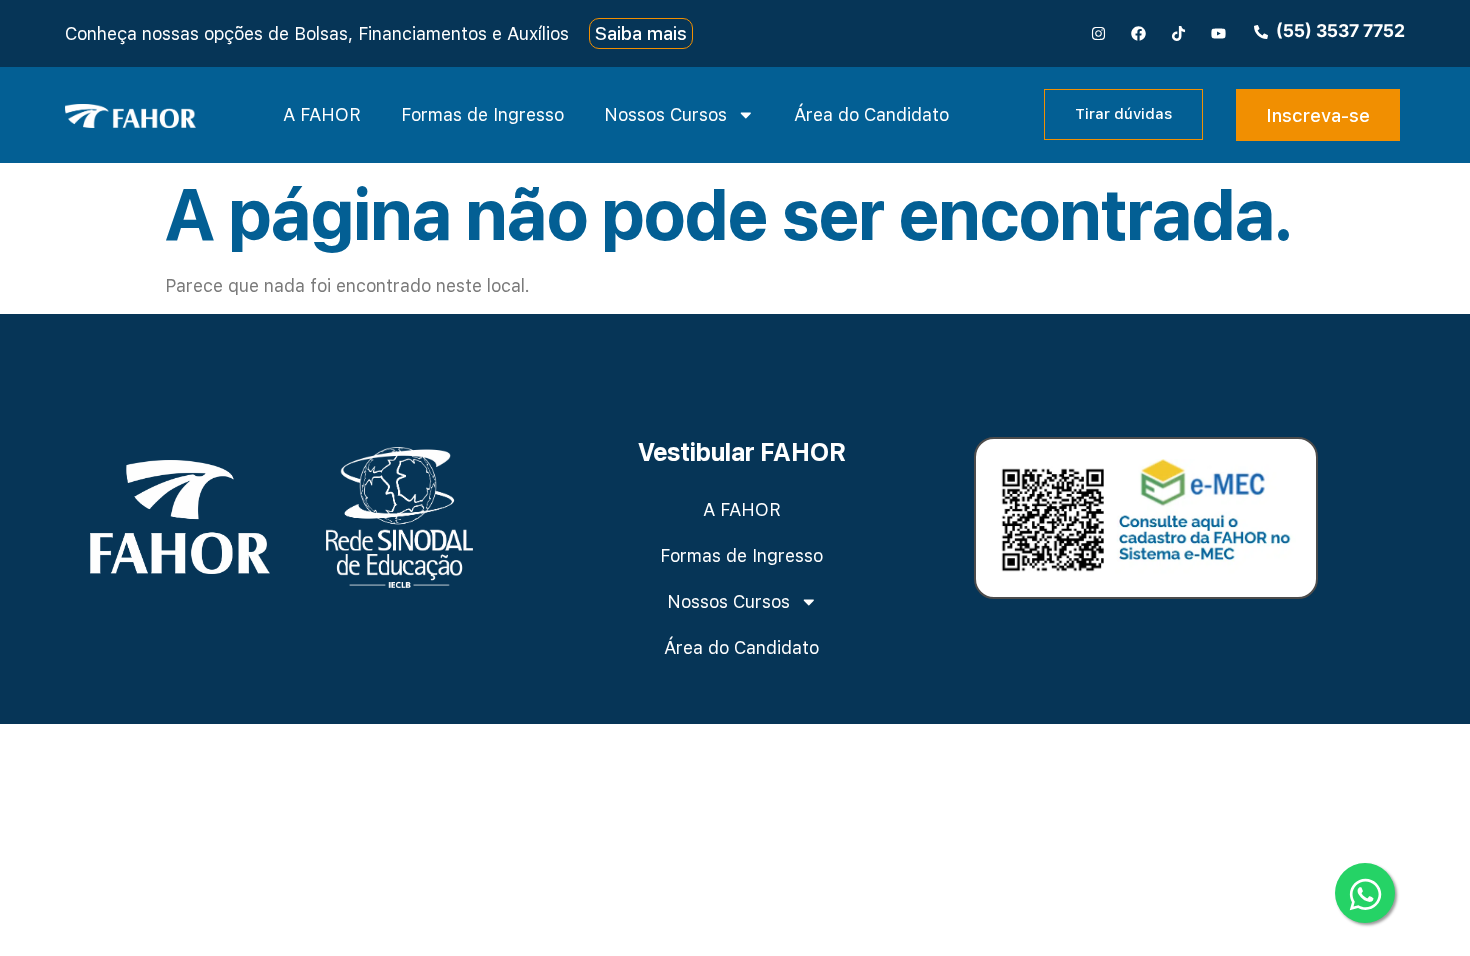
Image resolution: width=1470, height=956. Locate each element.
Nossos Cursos (665, 114)
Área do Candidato (871, 114)
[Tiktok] (1179, 33)
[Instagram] (1099, 33)
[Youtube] (1219, 33)
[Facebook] (1139, 33)
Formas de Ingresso (482, 114)
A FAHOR (322, 114)
